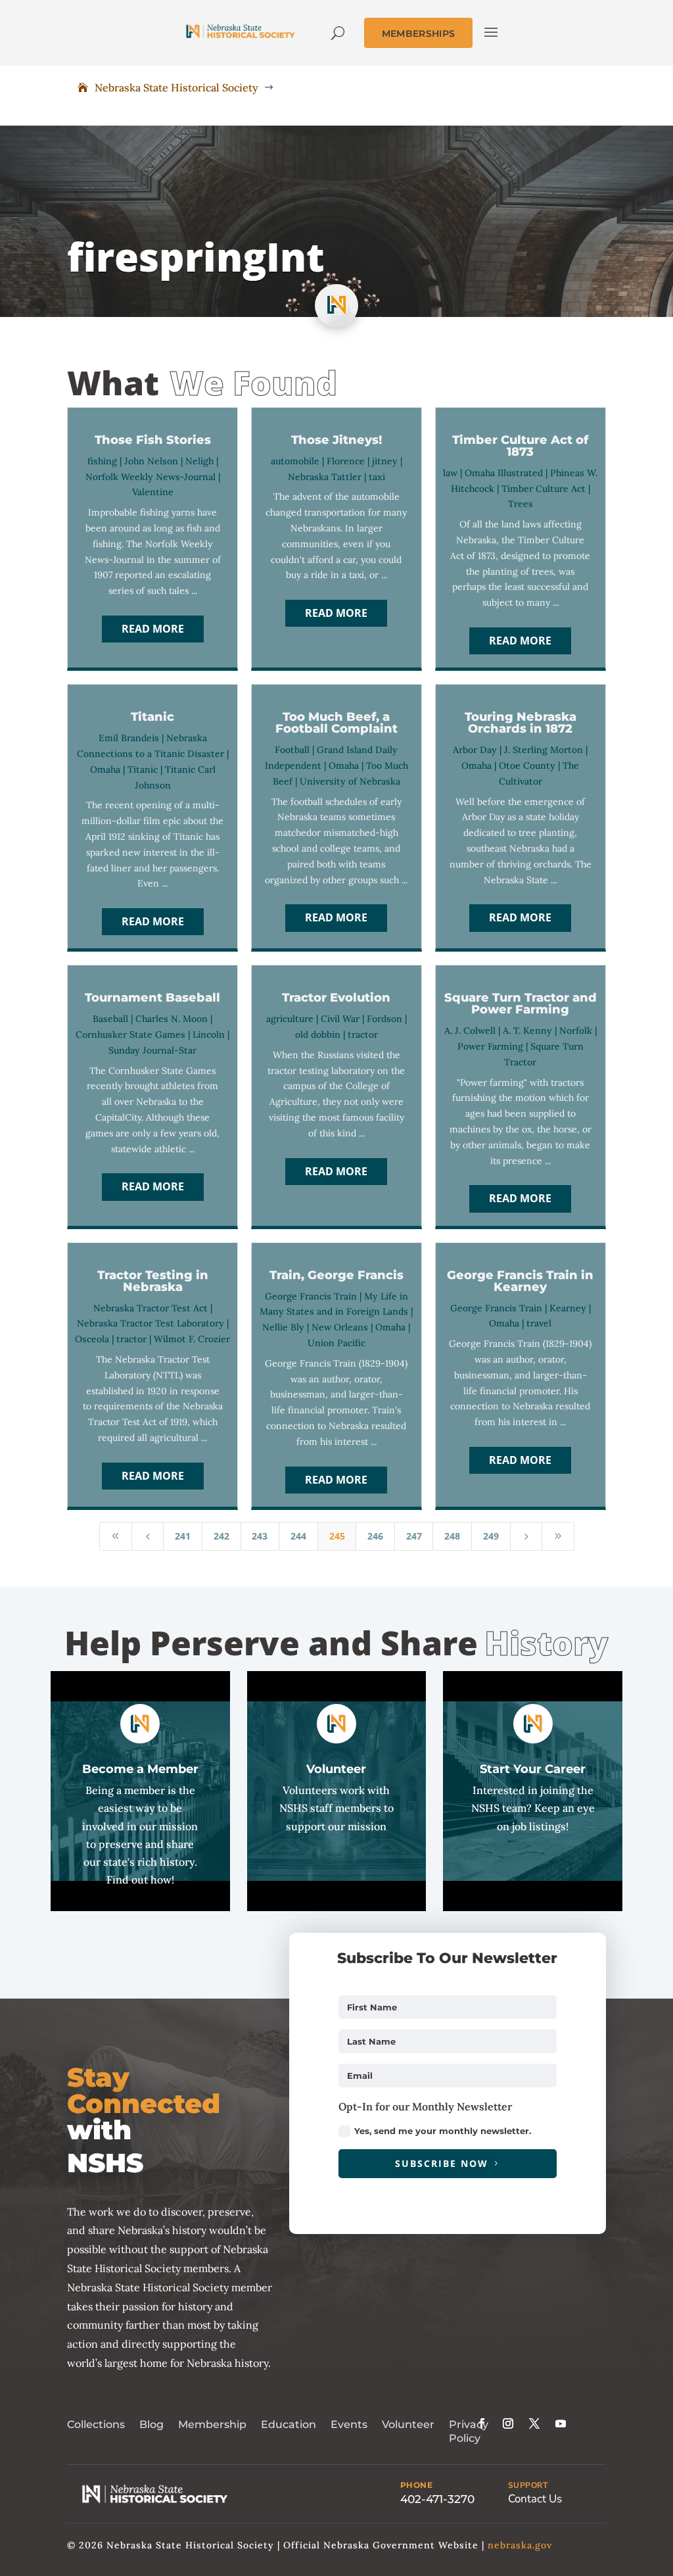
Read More (153, 629)
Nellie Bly (283, 1327)
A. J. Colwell (470, 1031)
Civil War (340, 1019)
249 (491, 1536)
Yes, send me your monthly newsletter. (443, 2131)
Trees (521, 504)
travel (539, 1323)
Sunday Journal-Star (152, 1050)
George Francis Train (311, 1296)
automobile (295, 461)
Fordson (384, 1019)
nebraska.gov (520, 2545)
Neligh (199, 461)
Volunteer (408, 2424)
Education (289, 2424)
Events (349, 2424)
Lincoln (209, 1034)
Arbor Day (475, 750)
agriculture (290, 1019)
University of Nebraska (350, 781)
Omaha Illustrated (504, 473)
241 (183, 1536)
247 (414, 1536)
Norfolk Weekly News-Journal (151, 477)
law (450, 473)
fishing (102, 461)
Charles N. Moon (172, 1019)
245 (337, 1536)
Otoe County (527, 766)
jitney (385, 461)
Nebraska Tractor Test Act (151, 1308)
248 (452, 1536)
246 (375, 1536)
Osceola (92, 1339)
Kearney (568, 1308)
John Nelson (151, 461)
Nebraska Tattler (325, 477)
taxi (377, 477)
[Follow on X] (534, 2423)
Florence (346, 461)
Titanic (143, 769)
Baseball (110, 1019)
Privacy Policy (469, 2431)
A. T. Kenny (527, 1031)
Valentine (153, 492)
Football (292, 750)
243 (260, 1536)
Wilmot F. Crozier (192, 1339)
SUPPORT (528, 2485)
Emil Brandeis (129, 738)
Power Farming (490, 1046)
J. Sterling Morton (544, 750)
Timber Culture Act (544, 489)
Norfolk (576, 1031)
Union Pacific (336, 1343)
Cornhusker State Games (130, 1034)
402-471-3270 (437, 2499)
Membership (212, 2424)
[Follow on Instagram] (508, 2423)
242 (221, 1536)
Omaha (105, 769)
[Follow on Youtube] (561, 2423)
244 (298, 1536)
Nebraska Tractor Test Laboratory (151, 1323)
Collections (96, 2424)
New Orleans (340, 1327)
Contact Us (535, 2499)
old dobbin (318, 1034)
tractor (363, 1034)
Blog (151, 2424)
